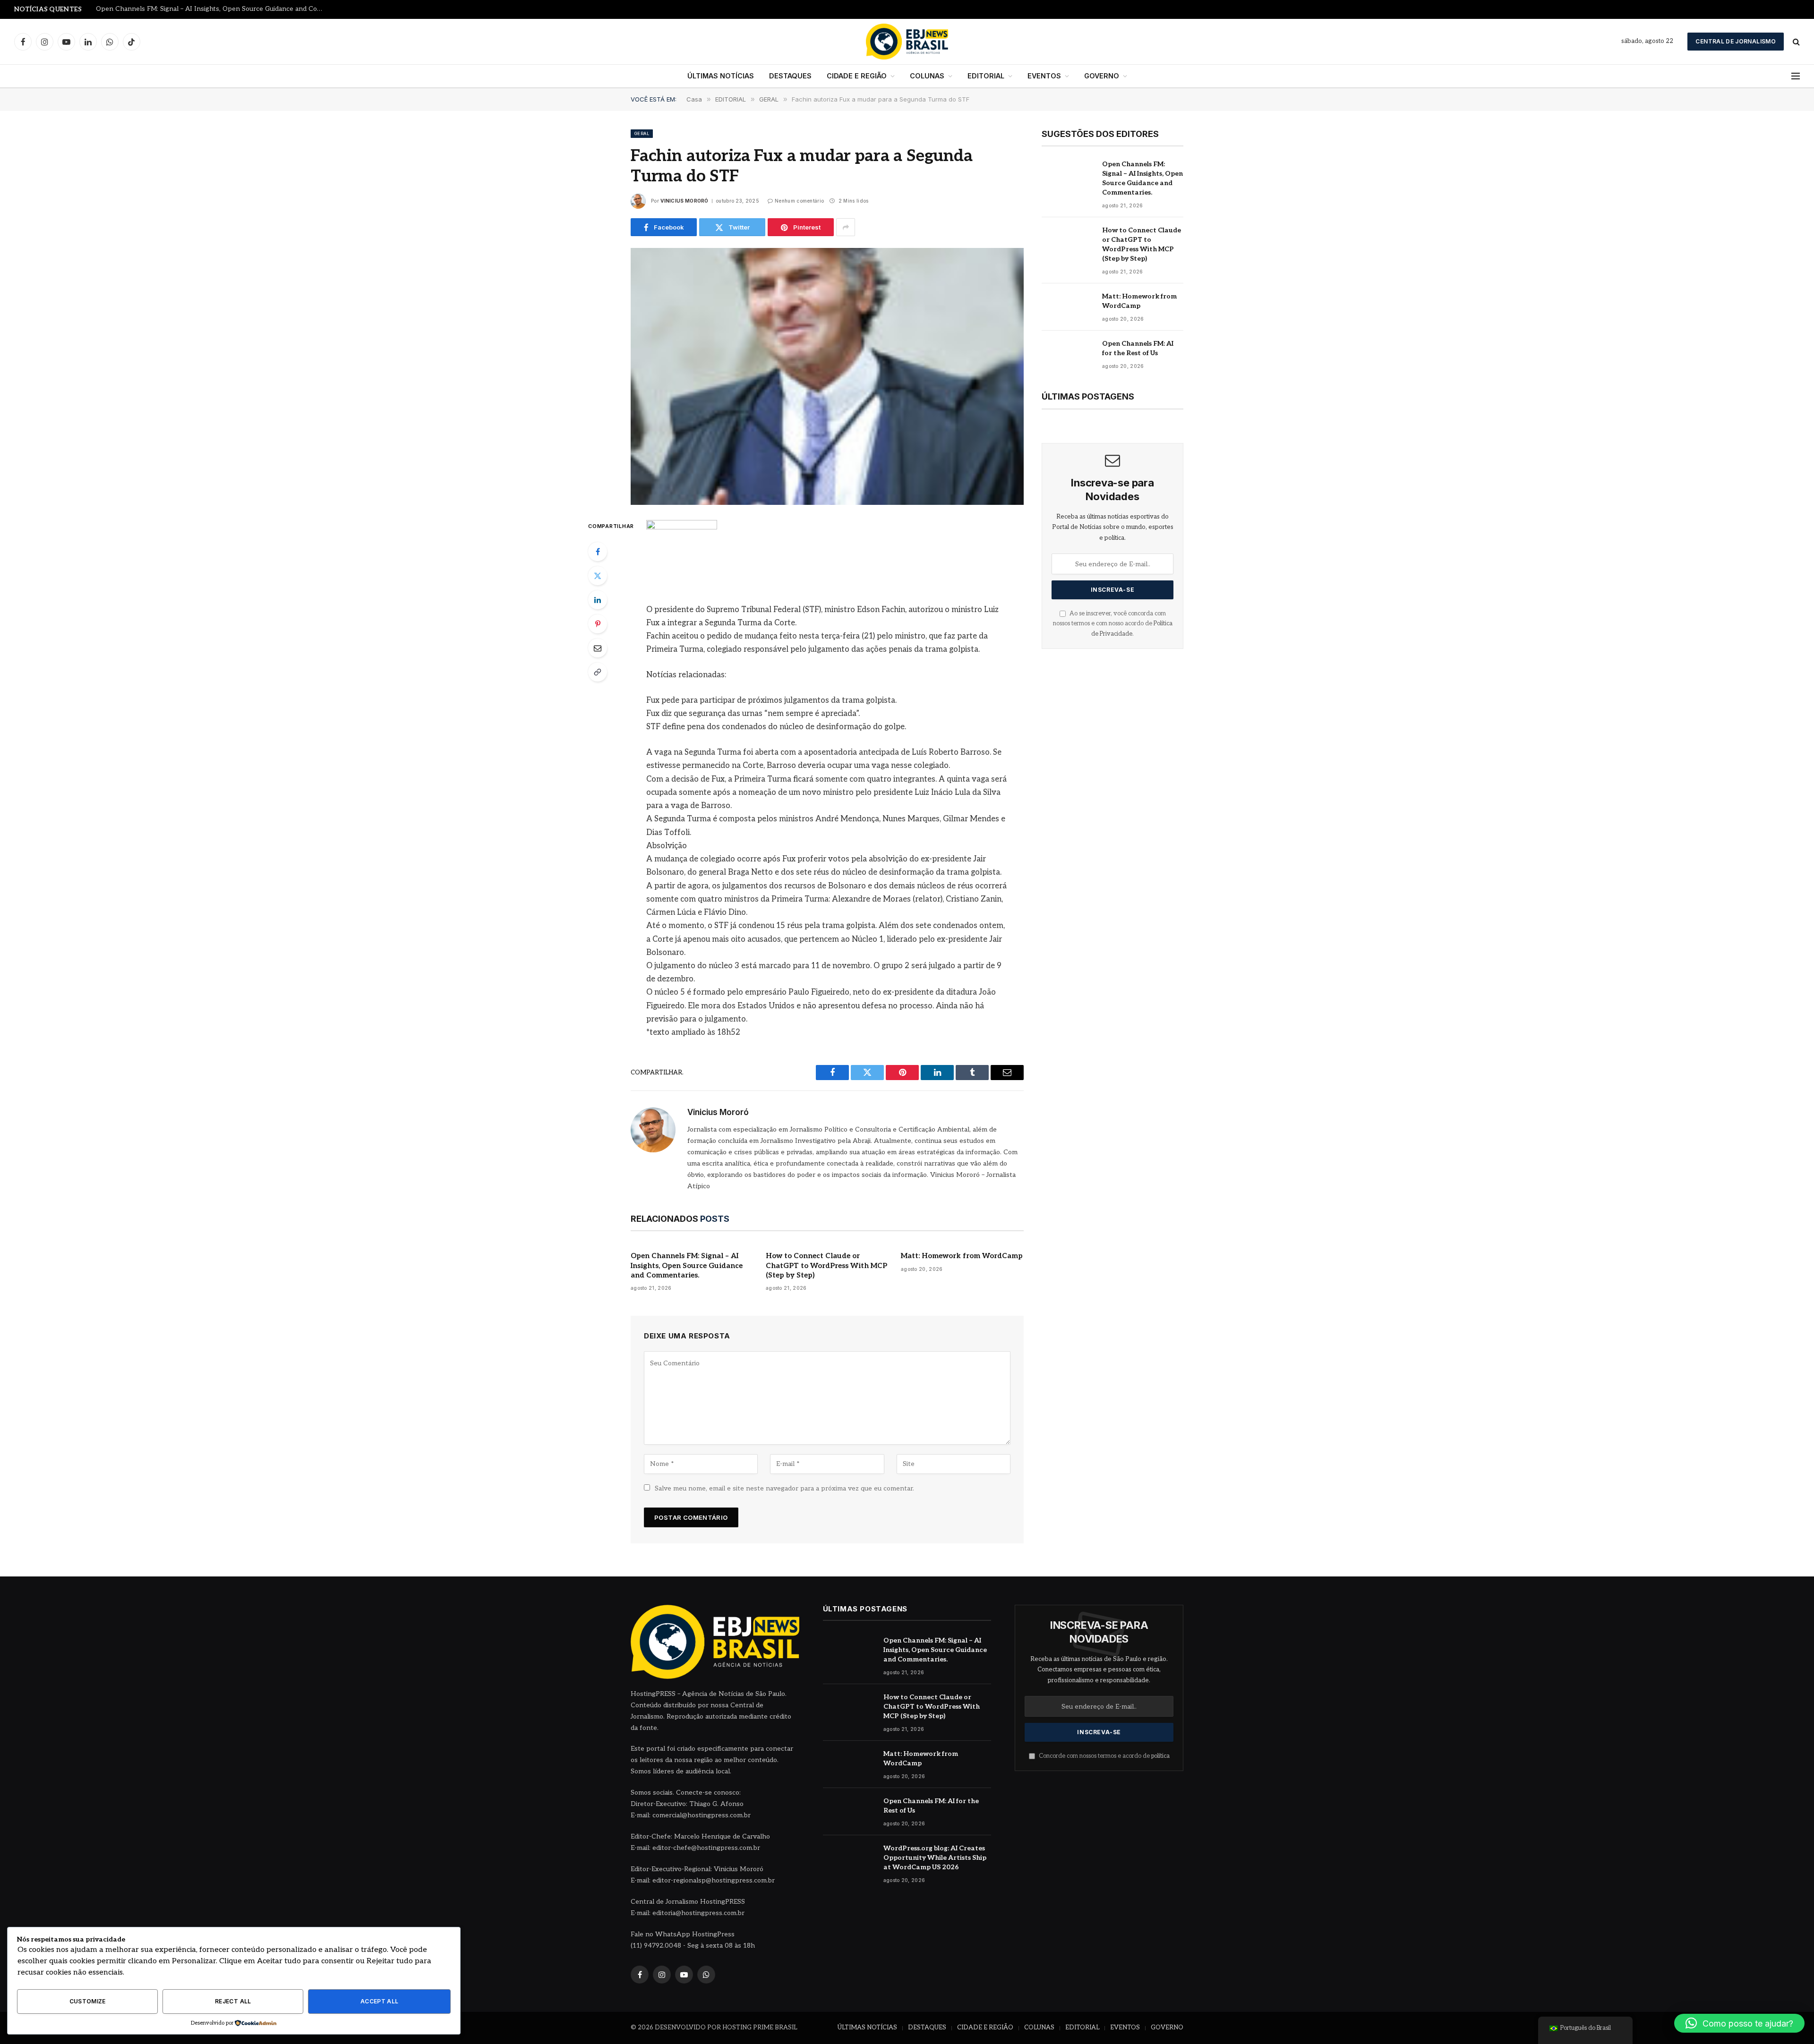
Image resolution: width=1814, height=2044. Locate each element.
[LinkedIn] (598, 600)
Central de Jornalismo (1736, 41)
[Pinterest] (598, 624)
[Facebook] (598, 552)
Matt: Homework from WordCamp (962, 1256)
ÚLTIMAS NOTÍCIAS (721, 76)
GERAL (642, 133)
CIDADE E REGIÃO (857, 76)
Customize (88, 2001)
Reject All (233, 2001)
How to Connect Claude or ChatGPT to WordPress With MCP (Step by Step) (214, 9)
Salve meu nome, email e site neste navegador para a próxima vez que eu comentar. (784, 1488)
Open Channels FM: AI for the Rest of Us (1138, 348)
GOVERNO (1102, 76)
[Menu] (1796, 76)
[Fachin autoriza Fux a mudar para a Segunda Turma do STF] (827, 376)
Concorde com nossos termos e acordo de (1104, 1756)
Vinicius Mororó (685, 201)
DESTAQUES (790, 76)
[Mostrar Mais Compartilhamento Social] (846, 227)
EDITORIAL (986, 76)
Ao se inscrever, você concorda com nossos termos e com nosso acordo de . (1113, 624)
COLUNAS (927, 76)
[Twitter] (598, 576)
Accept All (380, 2001)
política (1160, 1756)
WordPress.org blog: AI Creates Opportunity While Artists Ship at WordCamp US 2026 (935, 1858)
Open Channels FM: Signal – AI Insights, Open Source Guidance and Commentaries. (687, 1265)
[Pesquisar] (1795, 42)
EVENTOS (1044, 76)
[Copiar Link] (598, 672)
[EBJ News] (907, 42)
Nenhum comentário (799, 201)
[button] (1739, 2023)
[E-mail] (598, 648)
